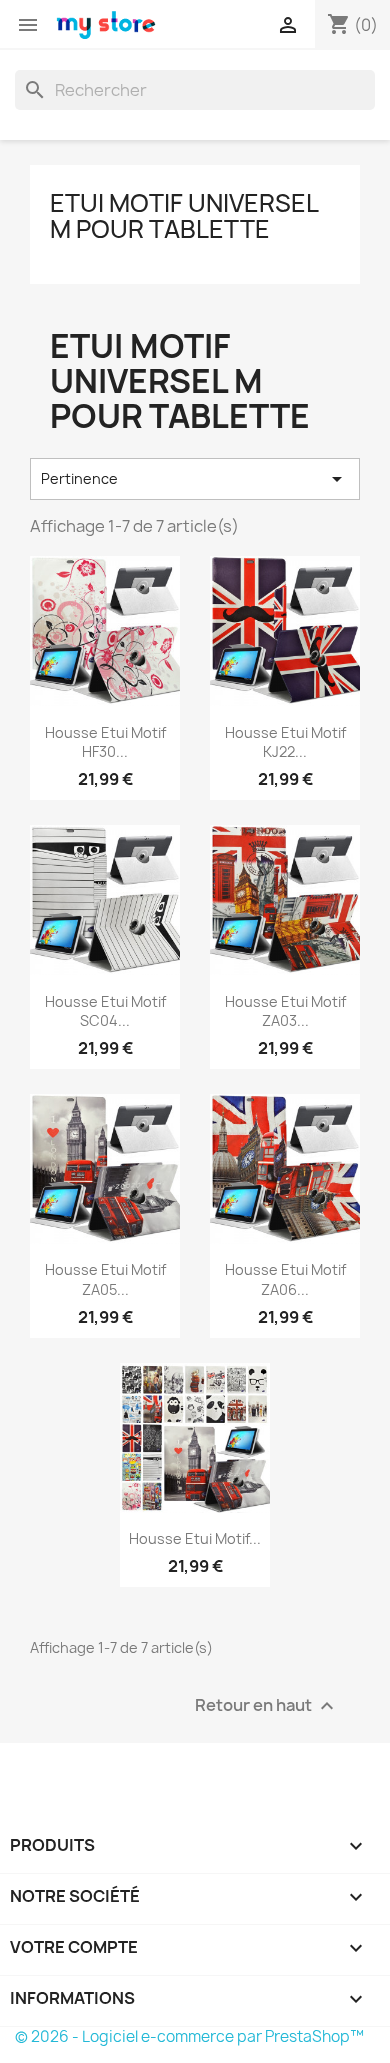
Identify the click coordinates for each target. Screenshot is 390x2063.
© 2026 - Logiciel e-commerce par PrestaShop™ (189, 2036)
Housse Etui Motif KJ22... (285, 742)
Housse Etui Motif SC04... (105, 1011)
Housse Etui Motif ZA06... (285, 1279)
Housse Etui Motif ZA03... (285, 1011)
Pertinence (195, 479)
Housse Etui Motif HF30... (105, 742)
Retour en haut (267, 1706)
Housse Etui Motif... (195, 1538)
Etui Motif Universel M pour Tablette (184, 216)
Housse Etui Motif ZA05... (105, 1279)
